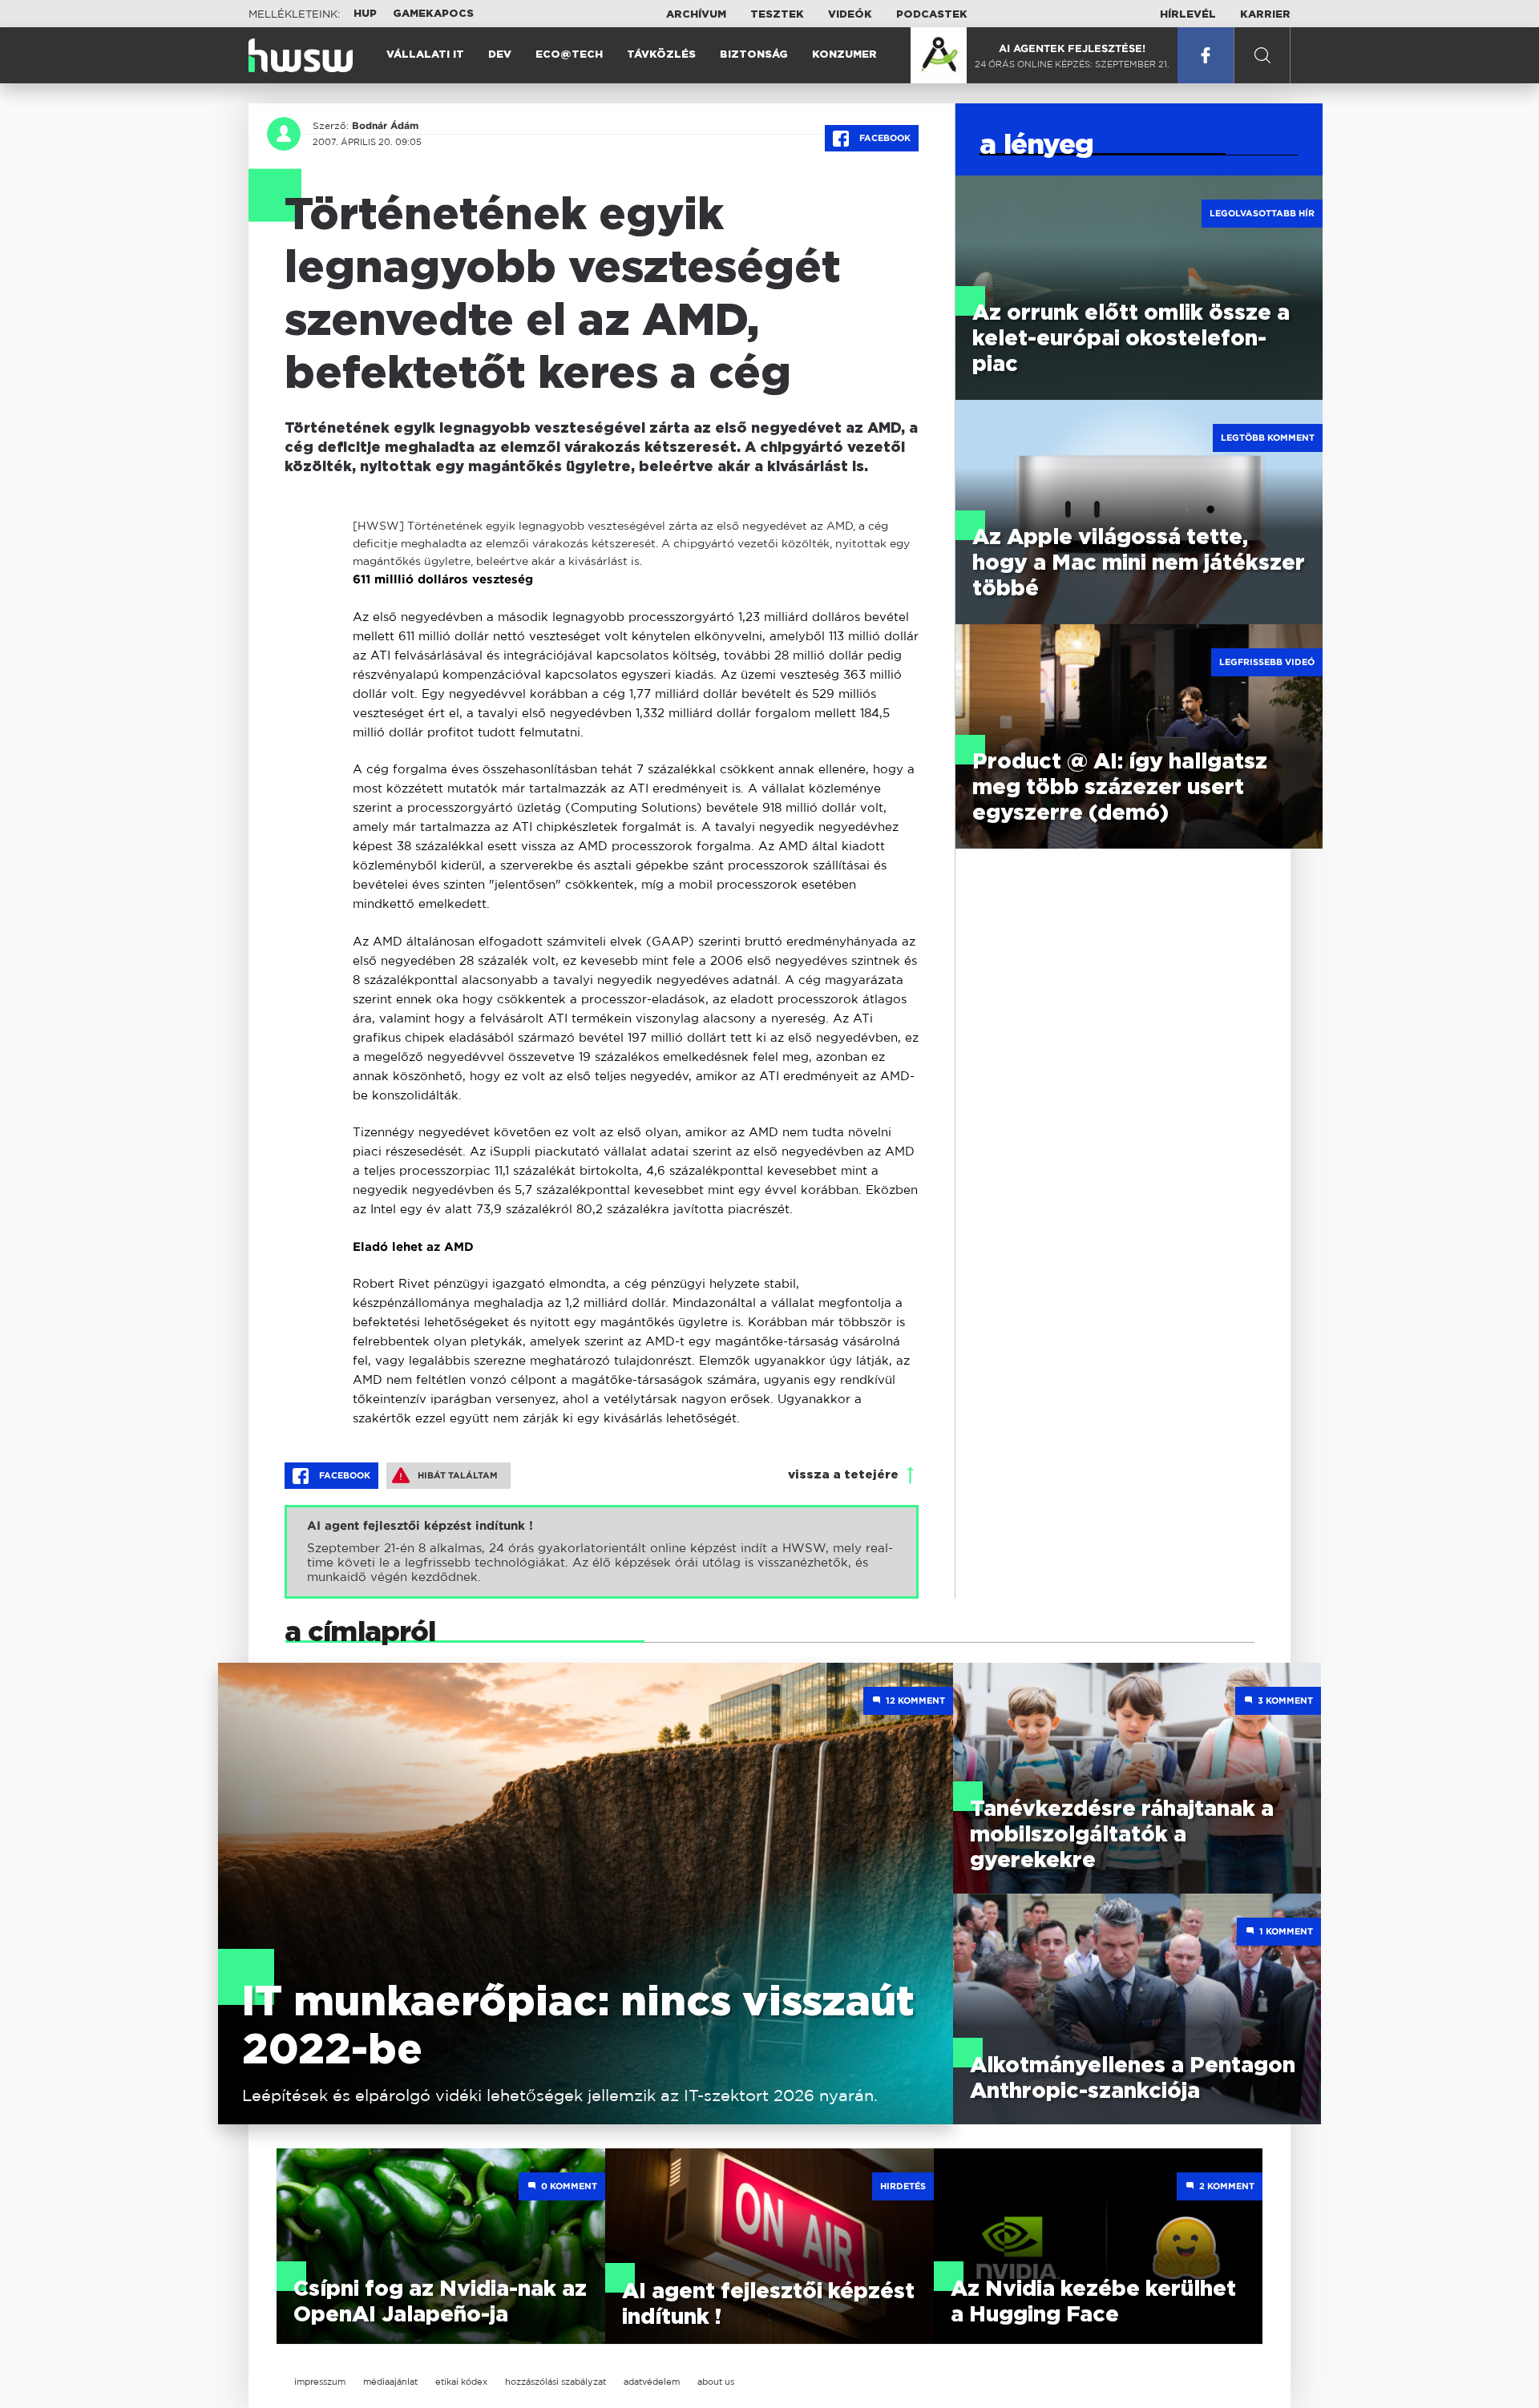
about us (716, 2382)
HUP (365, 14)
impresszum (320, 2382)
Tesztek (777, 15)
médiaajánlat (390, 2382)
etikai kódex (461, 2382)
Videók (850, 15)
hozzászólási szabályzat (555, 2382)
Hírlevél (1188, 15)
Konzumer (844, 55)
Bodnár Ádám (385, 126)
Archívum (696, 15)
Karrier (1265, 15)
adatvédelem (652, 2382)
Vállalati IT (425, 55)
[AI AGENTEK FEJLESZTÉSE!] (939, 55)
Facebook (884, 138)
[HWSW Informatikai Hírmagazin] (301, 55)
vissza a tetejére (843, 1475)
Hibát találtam (458, 1475)
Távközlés (661, 55)
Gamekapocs (433, 14)
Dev (500, 55)
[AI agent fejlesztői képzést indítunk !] (602, 1552)
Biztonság (754, 55)
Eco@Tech (569, 55)
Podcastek (932, 15)
